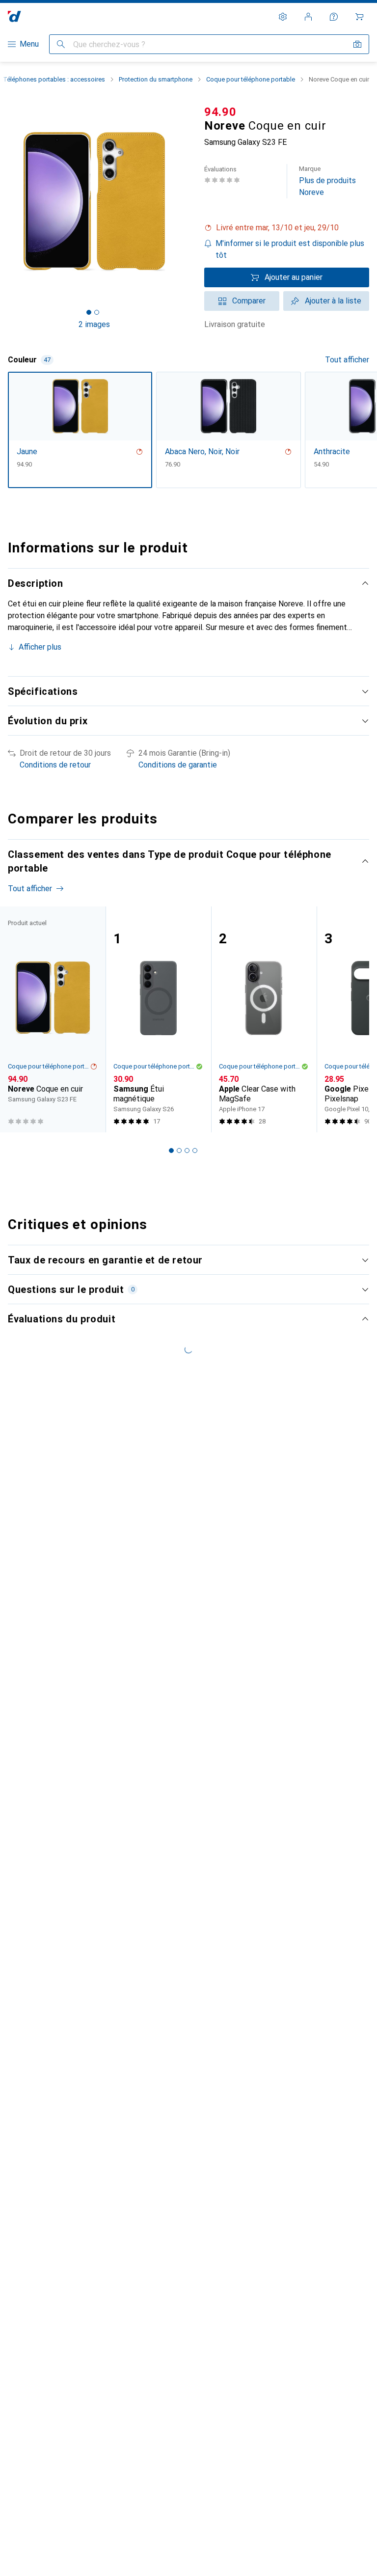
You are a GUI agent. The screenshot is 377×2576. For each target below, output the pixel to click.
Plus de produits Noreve (327, 181)
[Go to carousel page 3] (187, 1151)
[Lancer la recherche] (61, 44)
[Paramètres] (283, 17)
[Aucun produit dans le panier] (359, 17)
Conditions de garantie (178, 765)
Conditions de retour (55, 765)
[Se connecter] (308, 17)
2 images (94, 324)
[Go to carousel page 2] (179, 1151)
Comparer (249, 301)
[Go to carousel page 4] (195, 1151)
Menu (29, 44)
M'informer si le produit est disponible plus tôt (290, 249)
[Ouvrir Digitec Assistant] (334, 17)
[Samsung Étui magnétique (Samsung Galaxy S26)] (158, 1019)
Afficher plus (40, 647)
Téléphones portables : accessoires (54, 79)
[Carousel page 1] (171, 1151)
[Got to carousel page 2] (97, 312)
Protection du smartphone (156, 79)
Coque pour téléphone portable (251, 79)
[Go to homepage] (14, 16)
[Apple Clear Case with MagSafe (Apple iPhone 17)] (264, 1019)
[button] (287, 228)
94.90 (220, 112)
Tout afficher (347, 360)
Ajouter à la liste (333, 301)
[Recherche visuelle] (357, 44)
